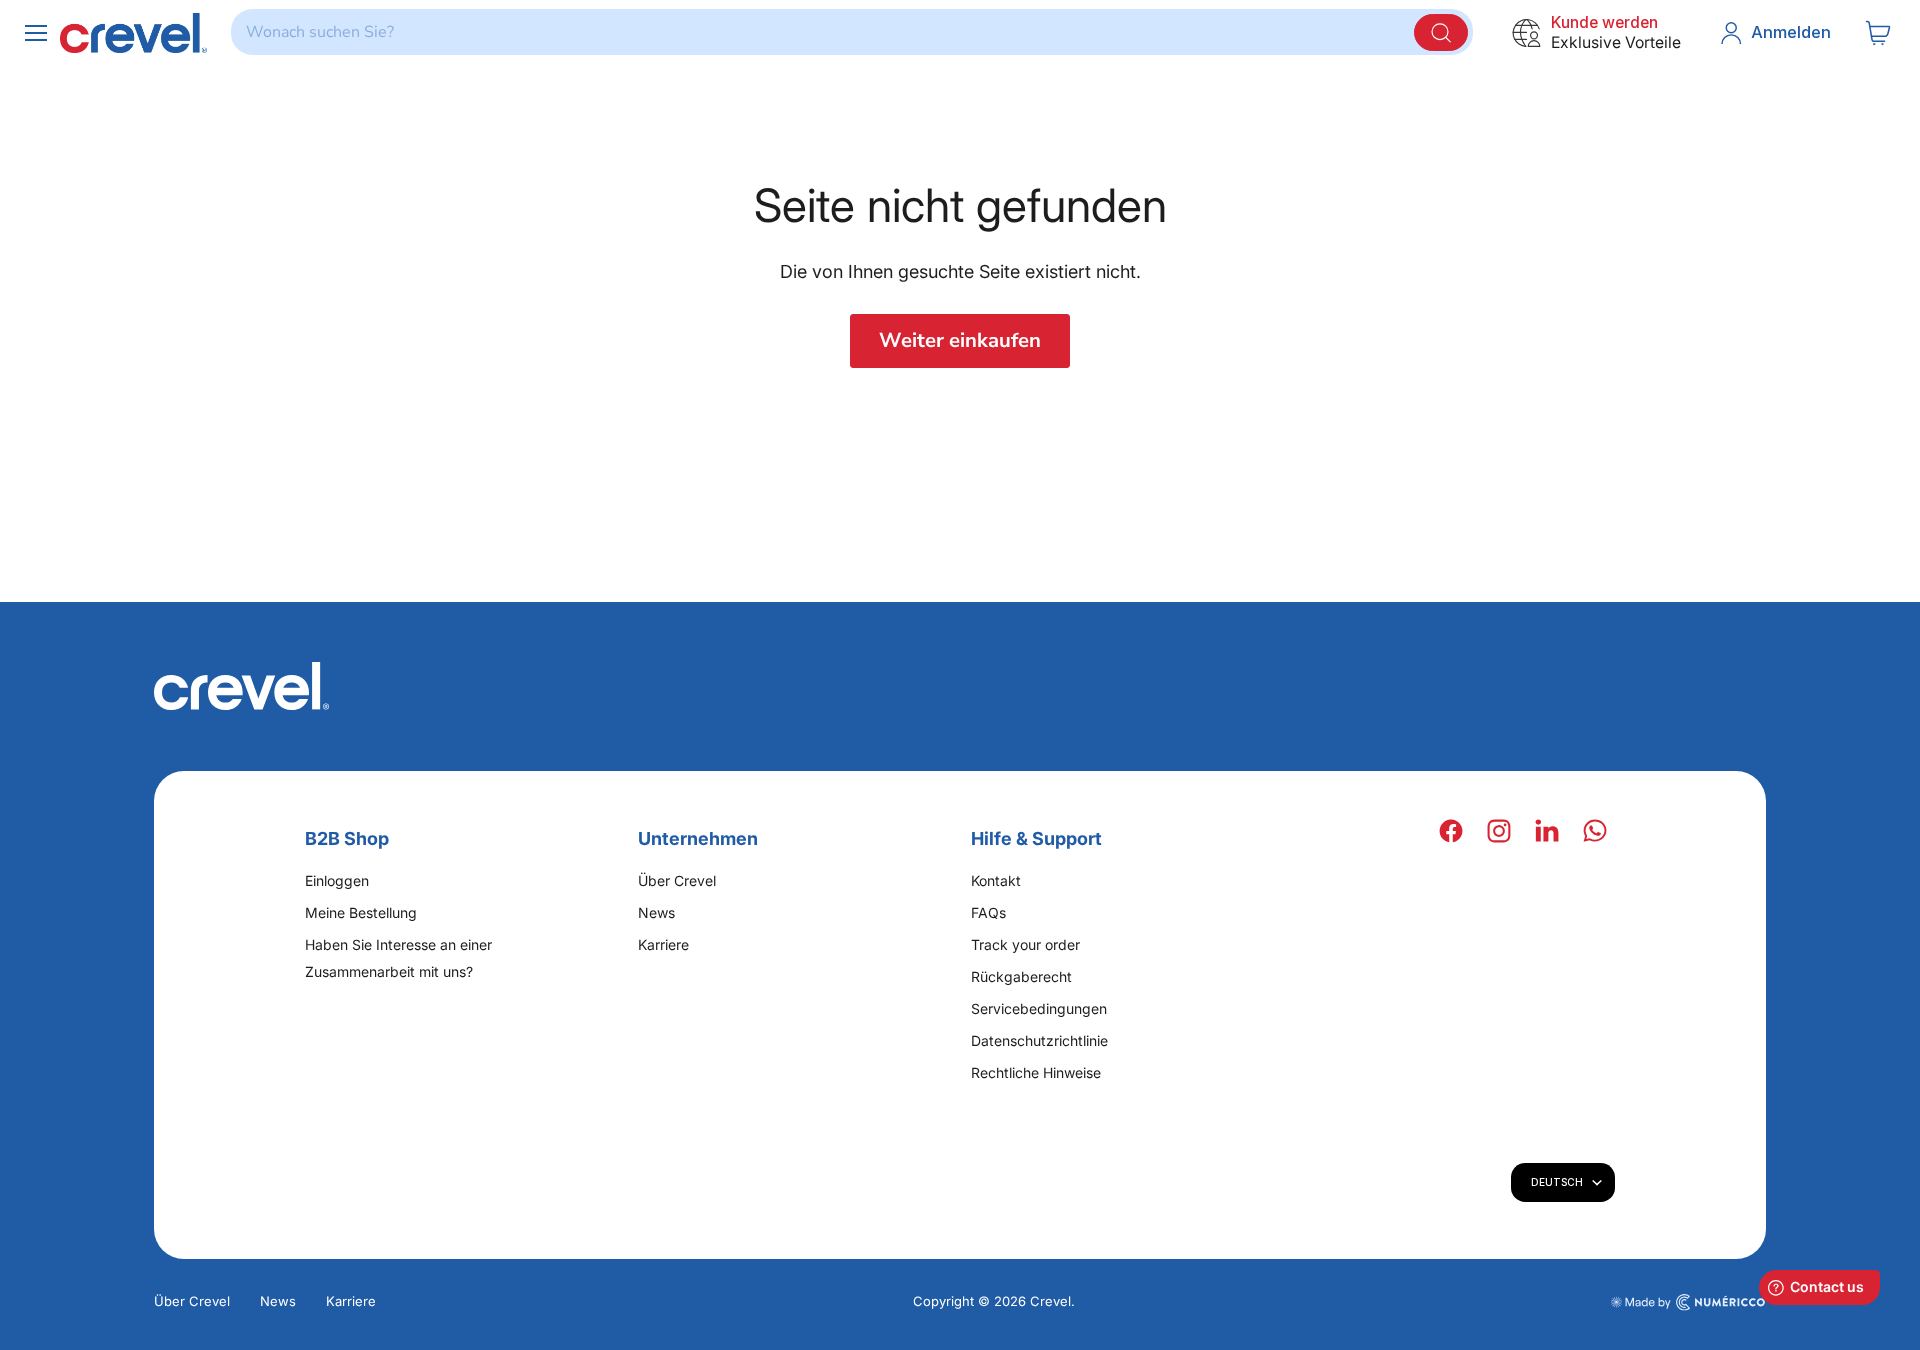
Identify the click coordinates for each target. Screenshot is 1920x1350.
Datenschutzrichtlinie (1039, 1040)
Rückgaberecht (1021, 976)
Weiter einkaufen (960, 340)
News (656, 912)
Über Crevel (677, 880)
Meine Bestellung (361, 912)
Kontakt (996, 880)
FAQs (988, 912)
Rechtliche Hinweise (1036, 1072)
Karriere (663, 944)
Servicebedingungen (1039, 1008)
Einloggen (337, 880)
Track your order (1025, 944)
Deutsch (1557, 1182)
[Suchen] (1441, 32)
